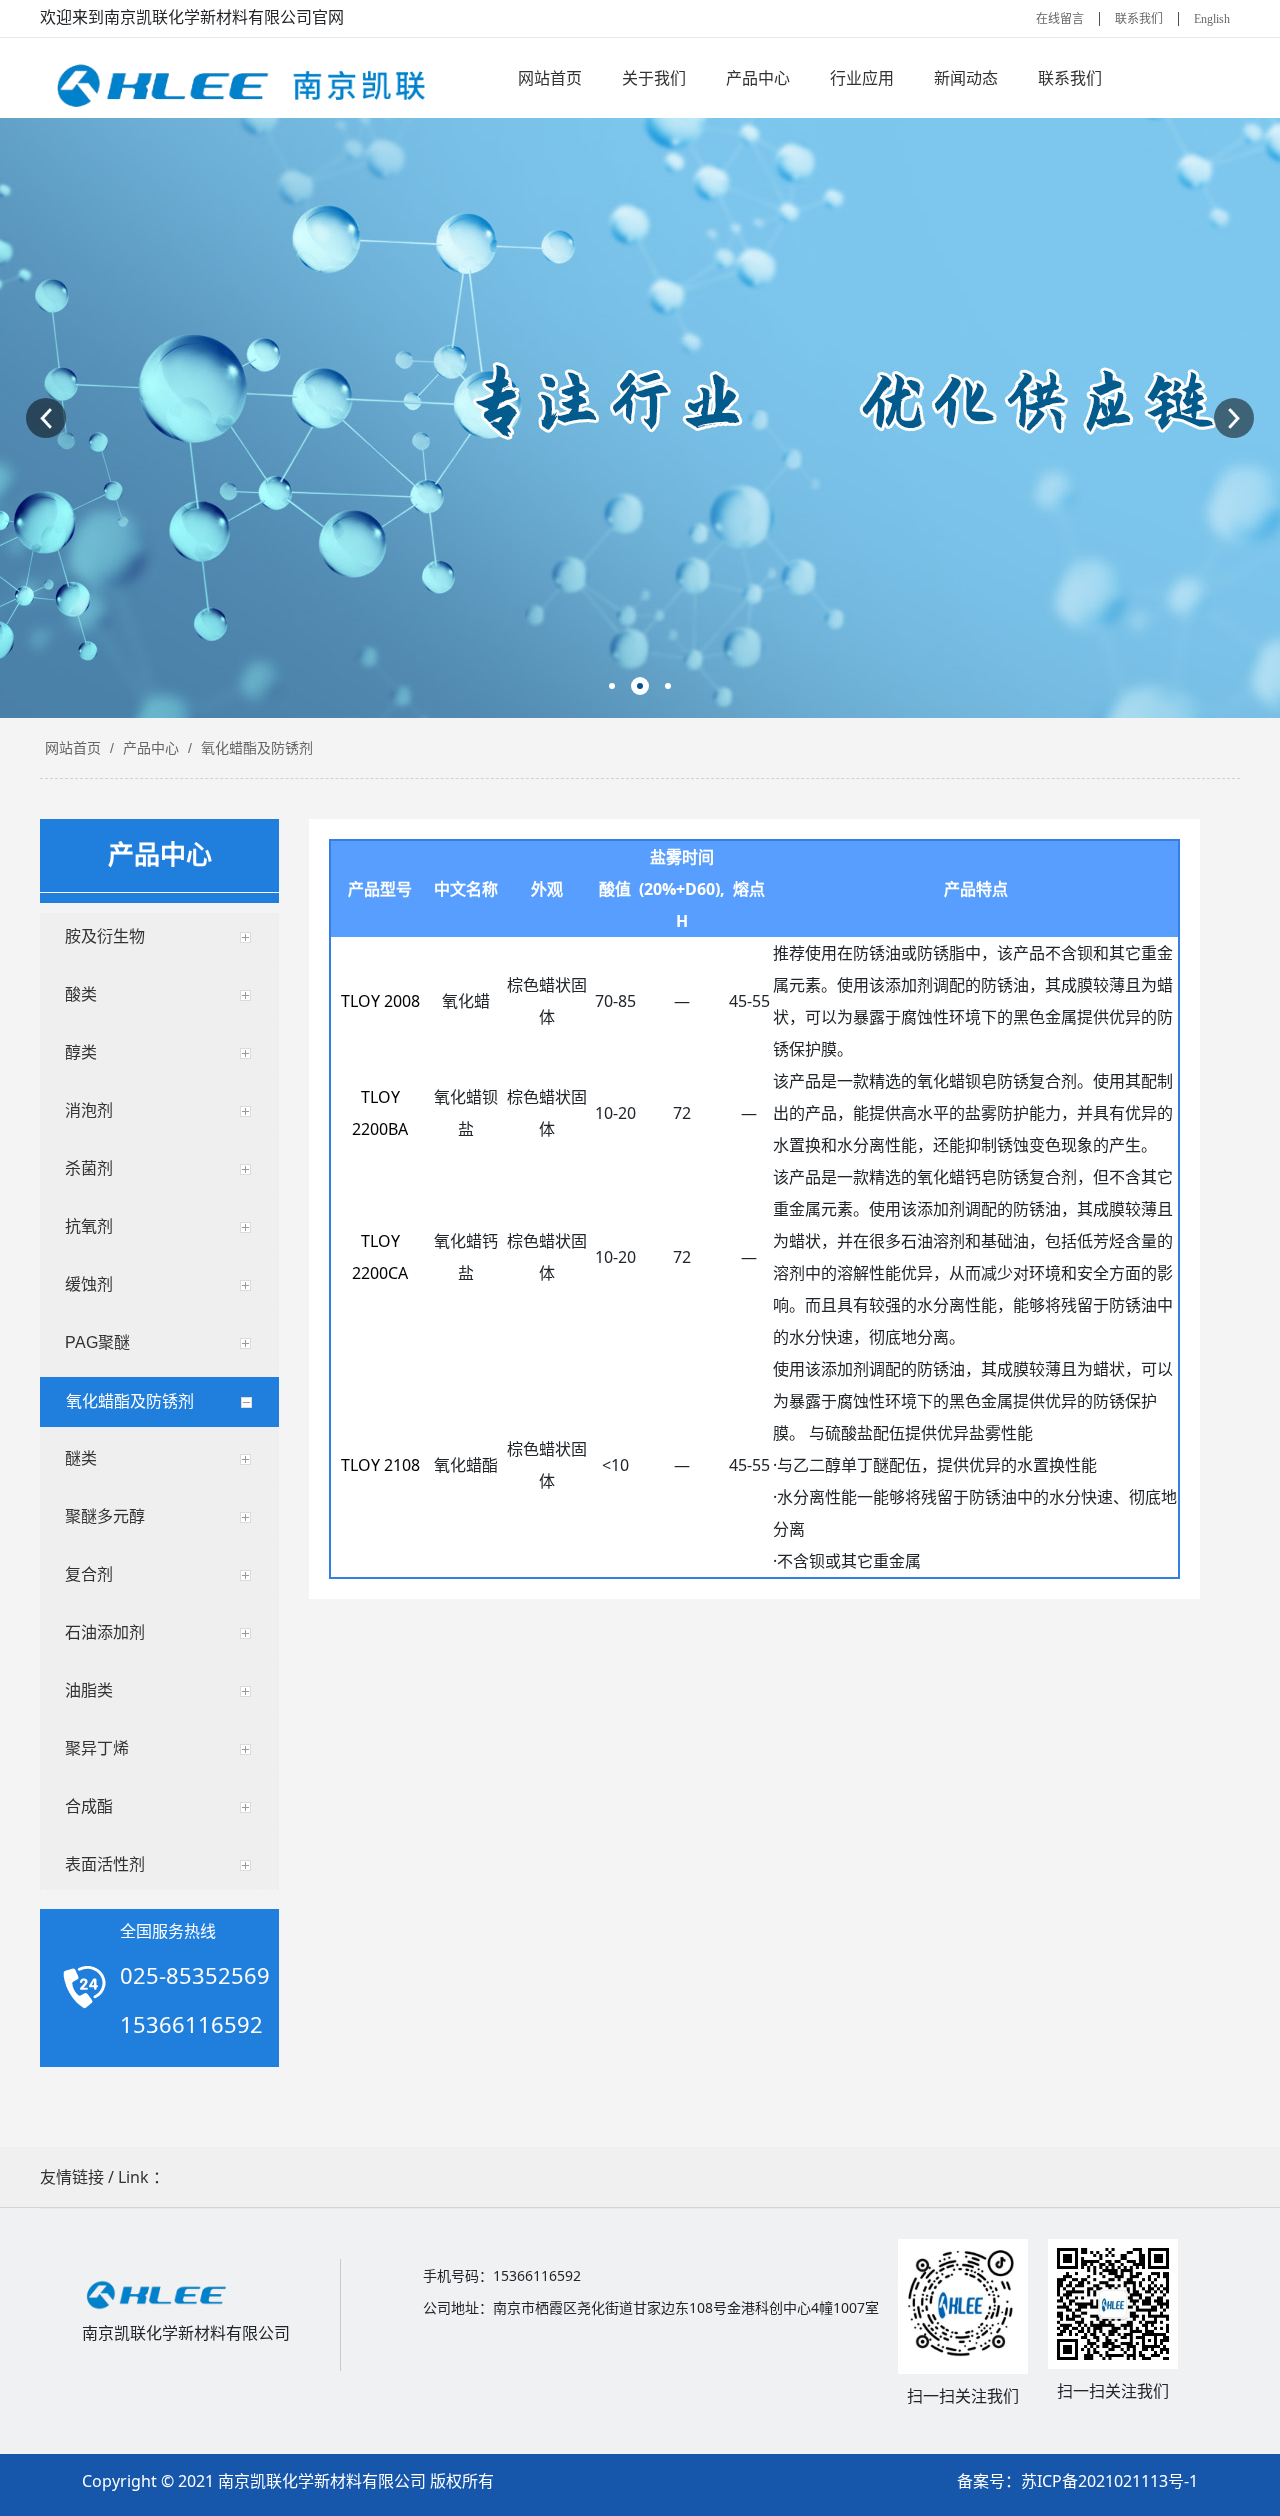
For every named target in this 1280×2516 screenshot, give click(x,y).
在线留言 (1060, 19)
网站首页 (73, 748)
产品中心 (151, 748)
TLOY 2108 (380, 1465)
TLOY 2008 (380, 1001)
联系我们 (1139, 19)
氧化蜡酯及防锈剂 (255, 748)
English (1212, 19)
